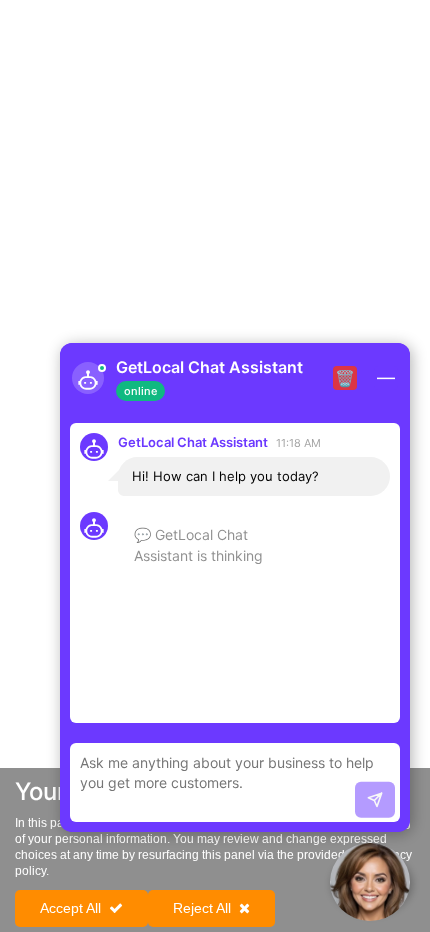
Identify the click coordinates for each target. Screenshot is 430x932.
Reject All (202, 908)
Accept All (70, 908)
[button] (370, 882)
